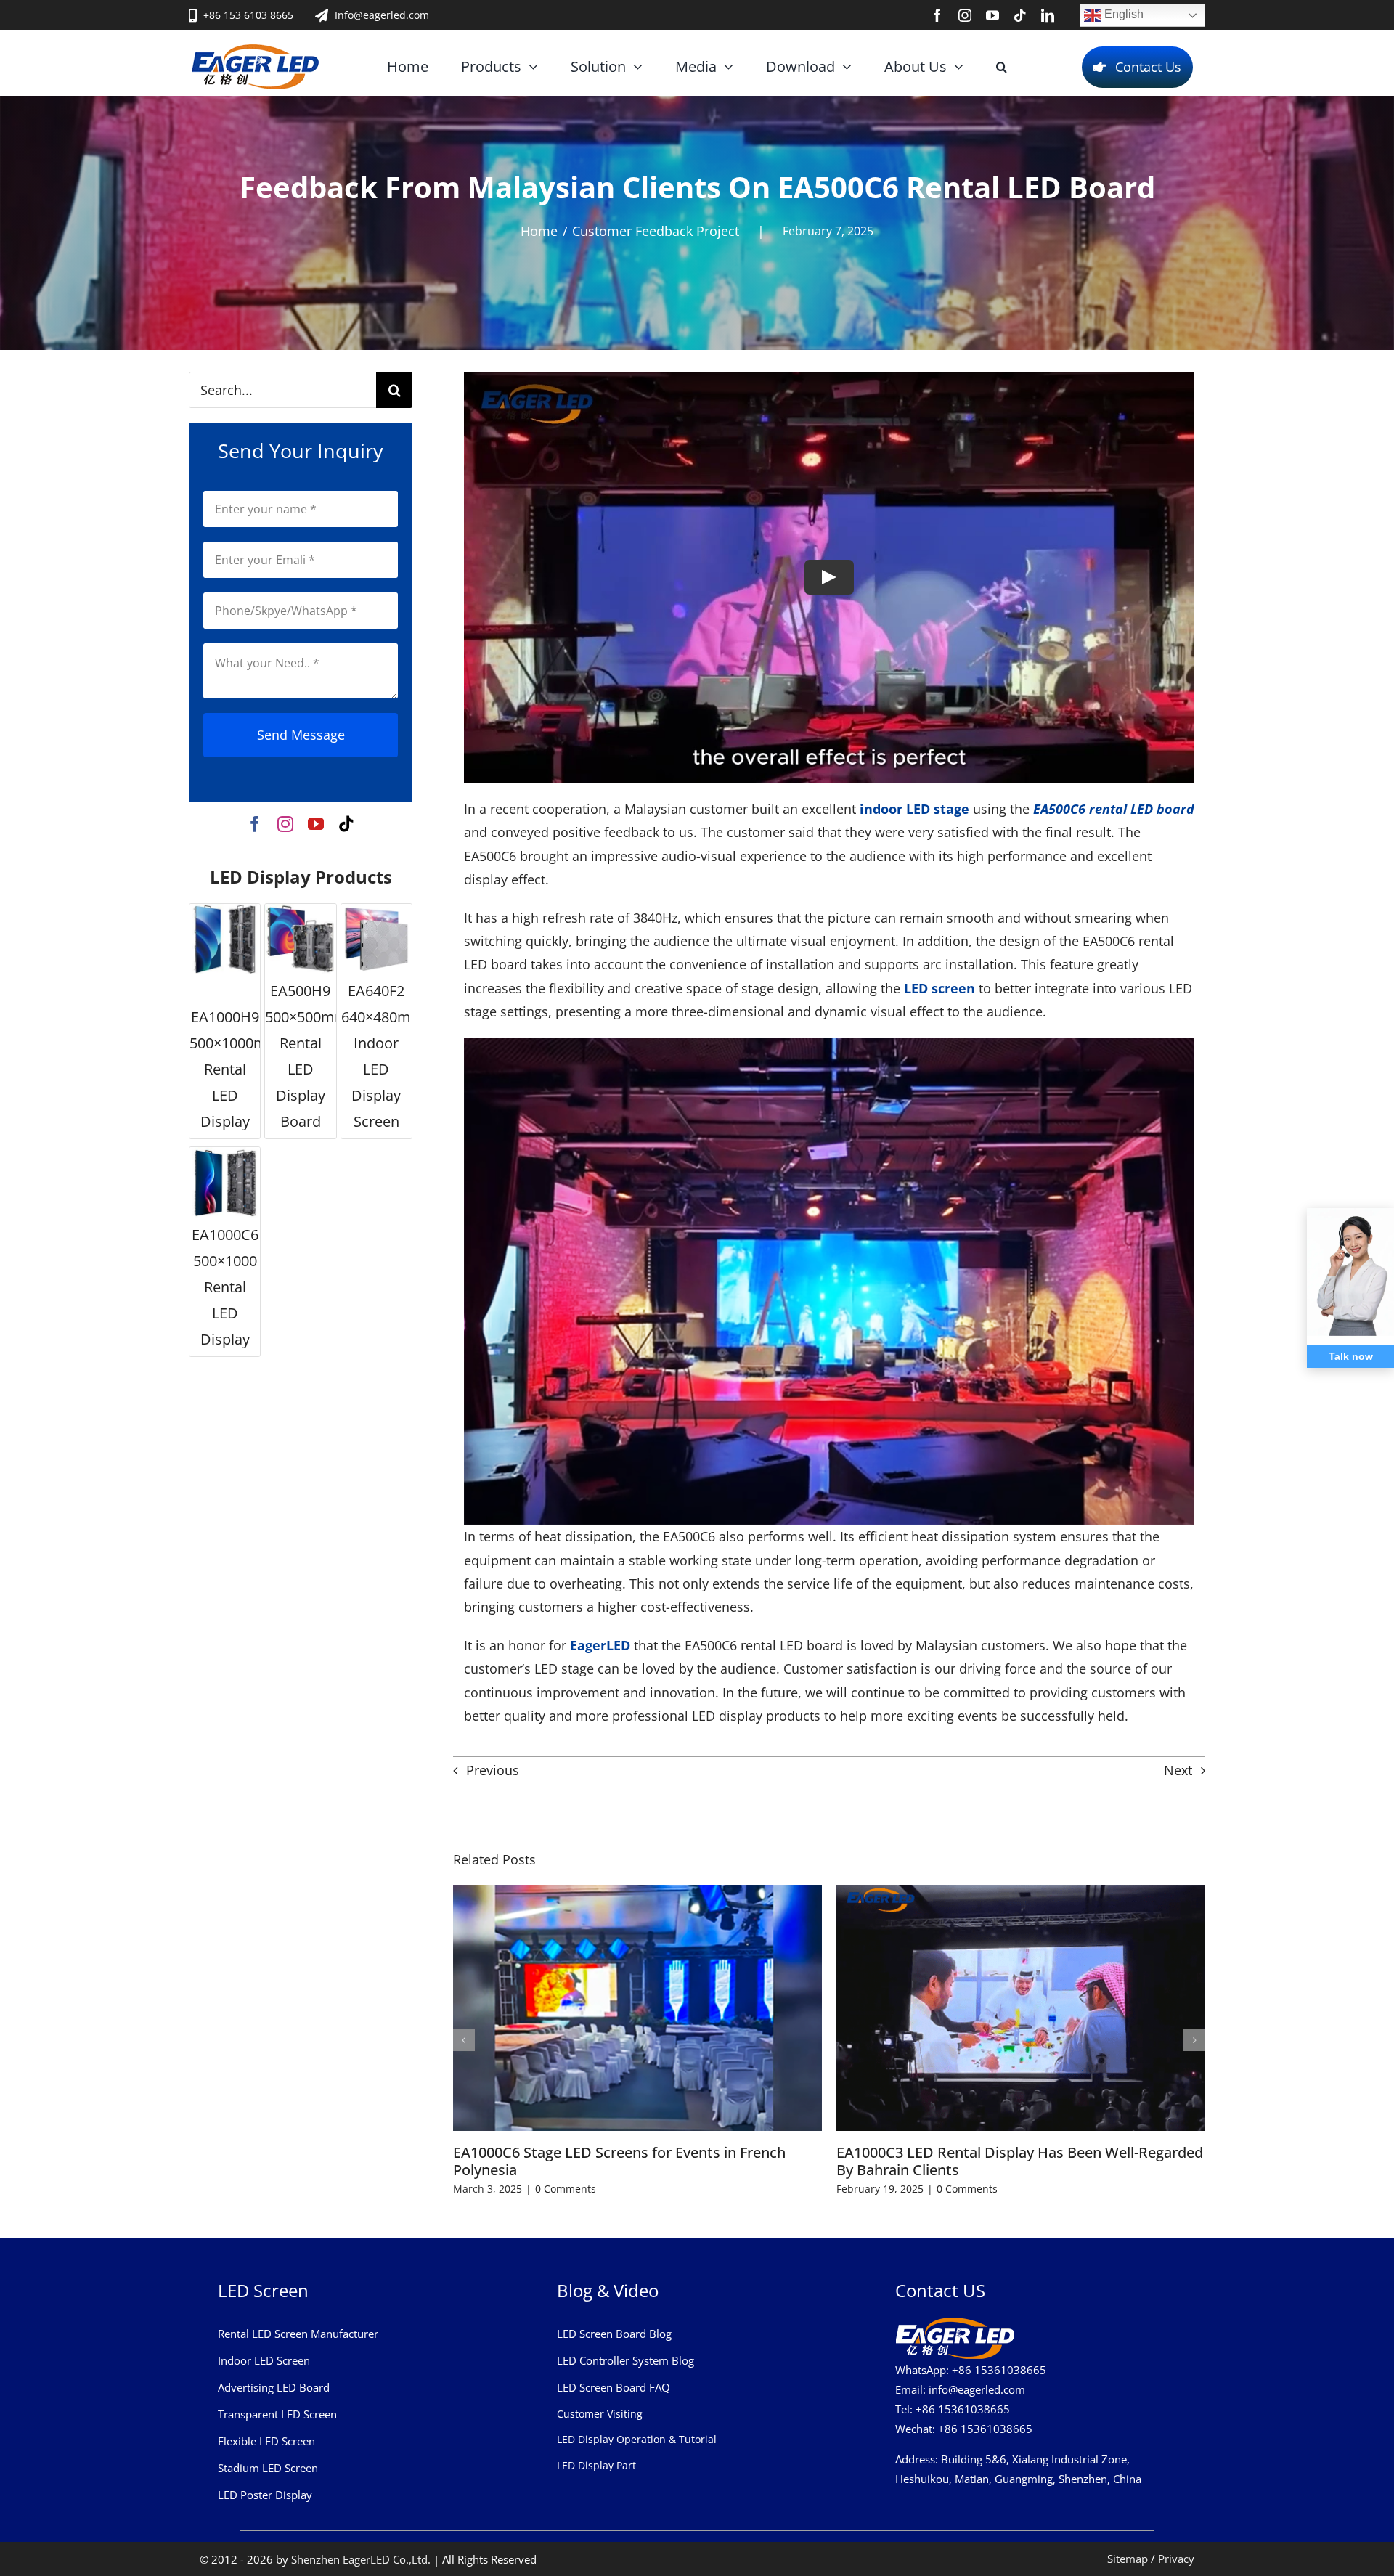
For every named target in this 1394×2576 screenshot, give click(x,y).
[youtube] (992, 15)
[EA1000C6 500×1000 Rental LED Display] (225, 1182)
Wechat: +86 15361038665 (964, 2429)
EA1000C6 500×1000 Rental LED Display (225, 1287)
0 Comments (566, 2189)
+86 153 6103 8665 (248, 15)
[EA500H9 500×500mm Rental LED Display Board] (300, 939)
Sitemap (1128, 2559)
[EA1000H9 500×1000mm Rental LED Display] (225, 939)
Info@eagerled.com (382, 15)
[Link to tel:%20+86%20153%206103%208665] (193, 15)
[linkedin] (1048, 15)
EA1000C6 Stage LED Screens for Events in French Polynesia (619, 2161)
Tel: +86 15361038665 (953, 2409)
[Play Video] (829, 577)
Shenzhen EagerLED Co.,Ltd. (361, 2559)
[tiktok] (1020, 15)
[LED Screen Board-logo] (255, 50)
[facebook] (937, 15)
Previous (493, 1770)
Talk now (1351, 1356)
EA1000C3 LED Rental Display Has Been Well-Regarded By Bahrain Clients (1020, 2161)
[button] (1002, 67)
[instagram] (965, 15)
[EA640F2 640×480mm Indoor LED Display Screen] (376, 939)
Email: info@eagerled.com (960, 2389)
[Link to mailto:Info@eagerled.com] (322, 15)
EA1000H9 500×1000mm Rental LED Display (235, 1069)
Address (915, 2459)
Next (1178, 1770)
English (1122, 14)
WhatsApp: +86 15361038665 (971, 2370)
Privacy (1176, 2559)
